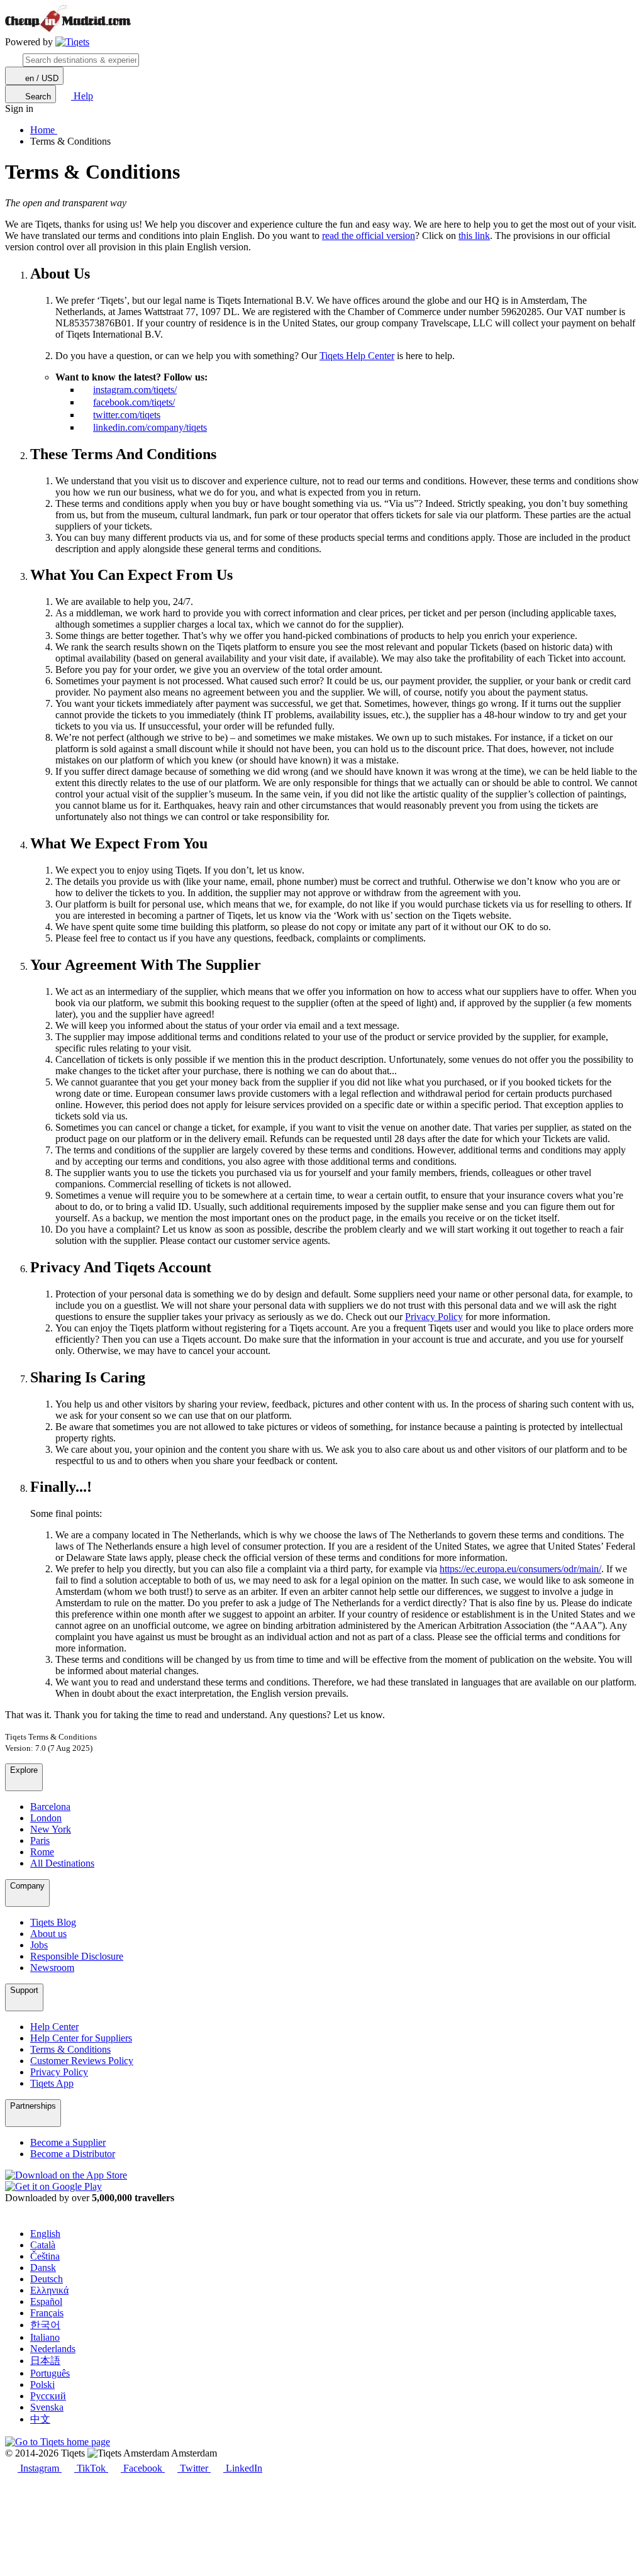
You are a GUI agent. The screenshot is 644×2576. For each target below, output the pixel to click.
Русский (48, 2396)
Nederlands (53, 2349)
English (45, 2234)
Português (50, 2373)
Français (47, 2313)
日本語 (45, 2361)
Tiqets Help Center (357, 356)
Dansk (43, 2268)
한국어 (45, 2325)
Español (46, 2301)
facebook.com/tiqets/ (134, 402)
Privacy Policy (434, 1317)
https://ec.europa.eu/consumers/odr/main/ (520, 1569)
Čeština (45, 2256)
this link (474, 236)
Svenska (47, 2407)
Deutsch (47, 2279)
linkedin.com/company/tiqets (150, 427)
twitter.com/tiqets (127, 415)
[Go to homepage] (72, 42)
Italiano (45, 2337)
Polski (42, 2384)
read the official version (369, 236)
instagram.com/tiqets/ (135, 390)
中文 (40, 2419)
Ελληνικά (49, 2290)
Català (43, 2245)
